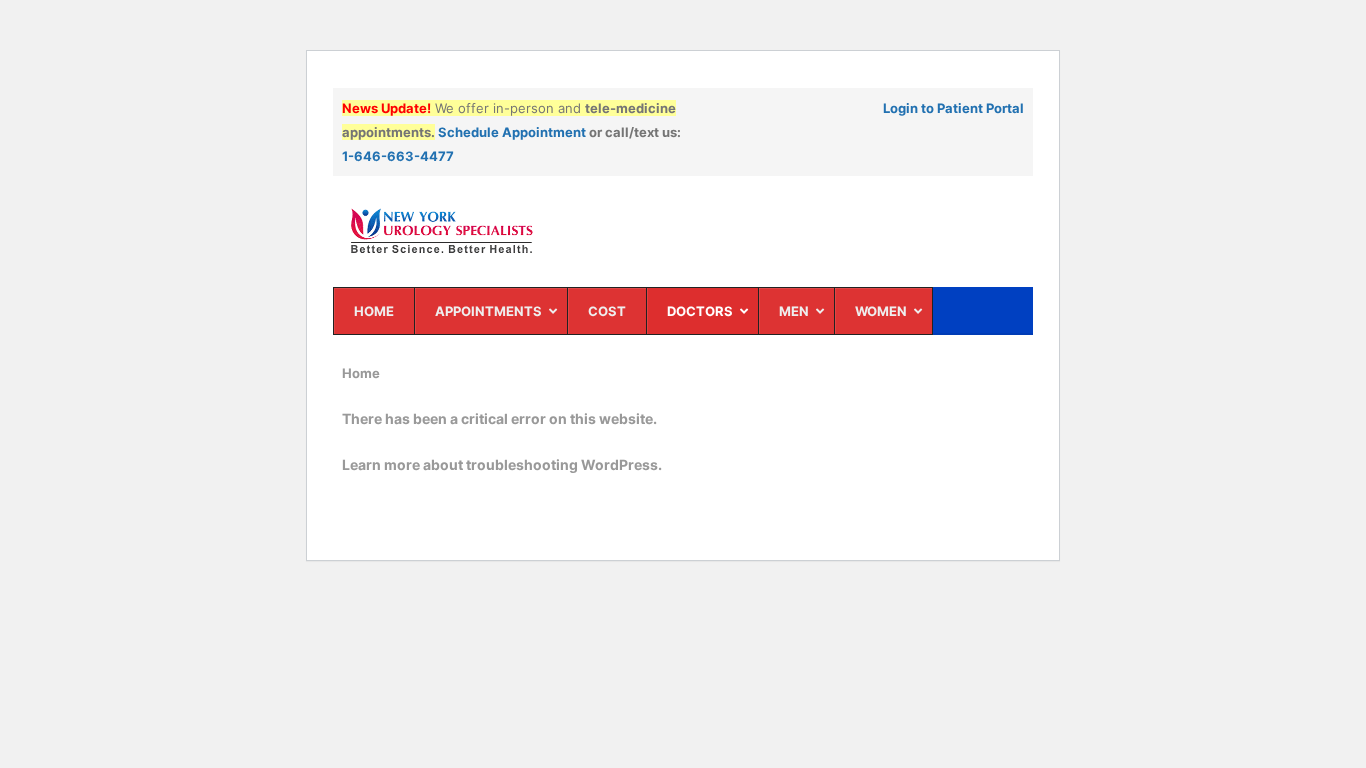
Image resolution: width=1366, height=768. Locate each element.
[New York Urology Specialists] (683, 231)
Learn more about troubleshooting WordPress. (502, 464)
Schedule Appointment (512, 132)
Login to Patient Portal (953, 108)
